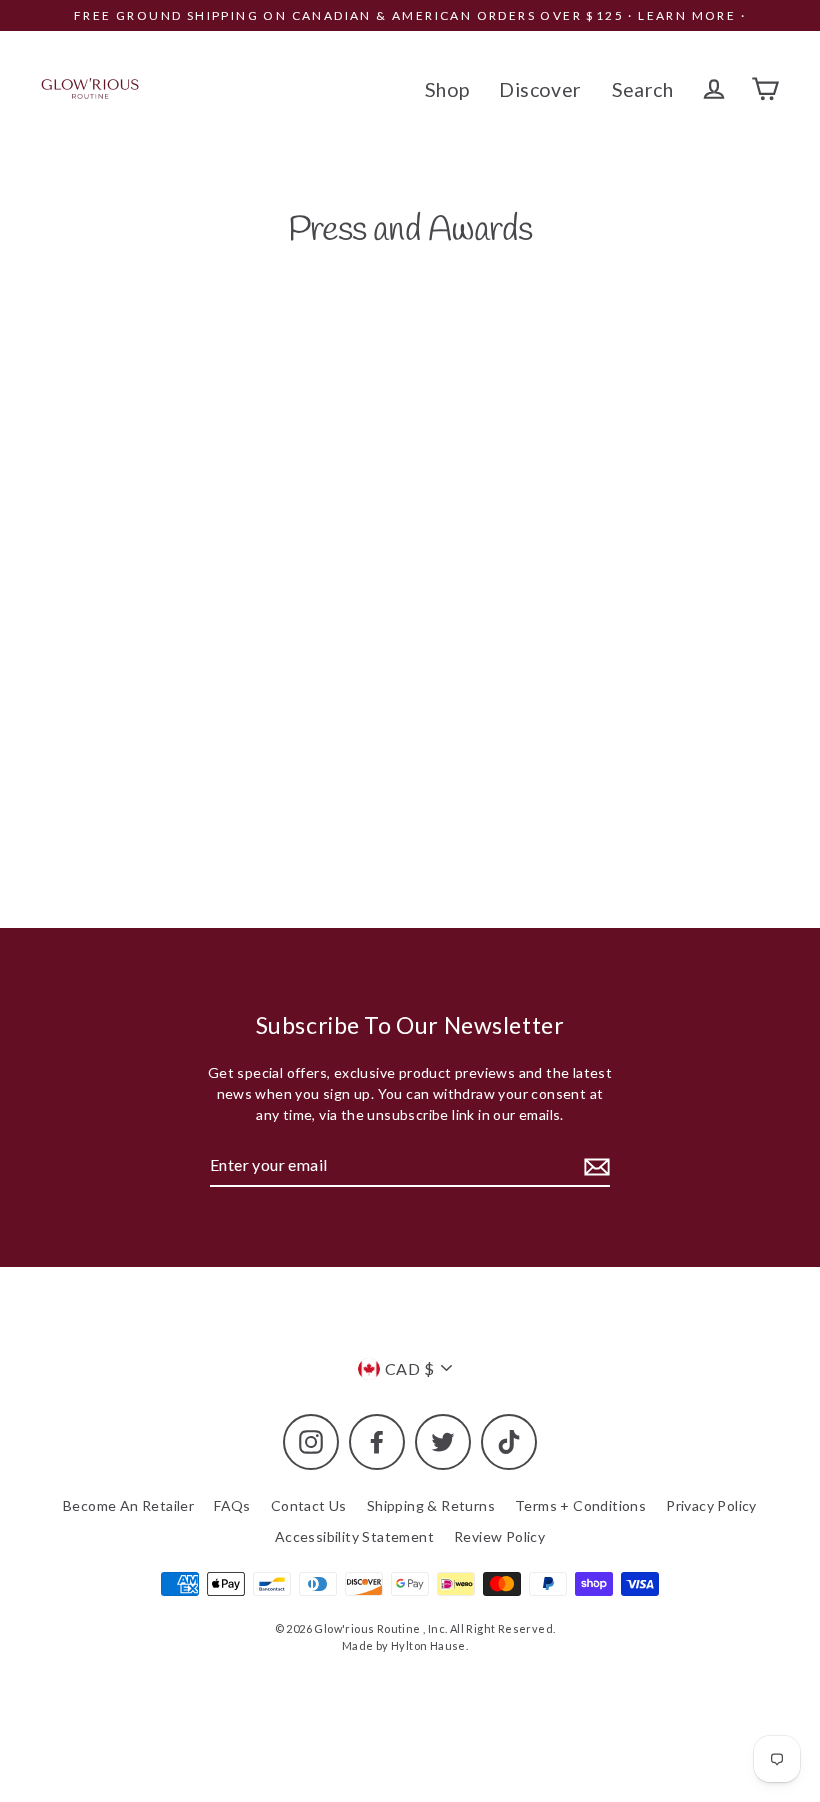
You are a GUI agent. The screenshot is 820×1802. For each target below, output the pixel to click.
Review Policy (499, 1536)
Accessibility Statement (354, 1536)
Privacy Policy (711, 1505)
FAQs (232, 1505)
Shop (447, 89)
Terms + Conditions (580, 1505)
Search (642, 89)
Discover (540, 89)
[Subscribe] (594, 1166)
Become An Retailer (128, 1505)
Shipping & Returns (431, 1505)
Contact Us (309, 1505)
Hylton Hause (428, 1645)
